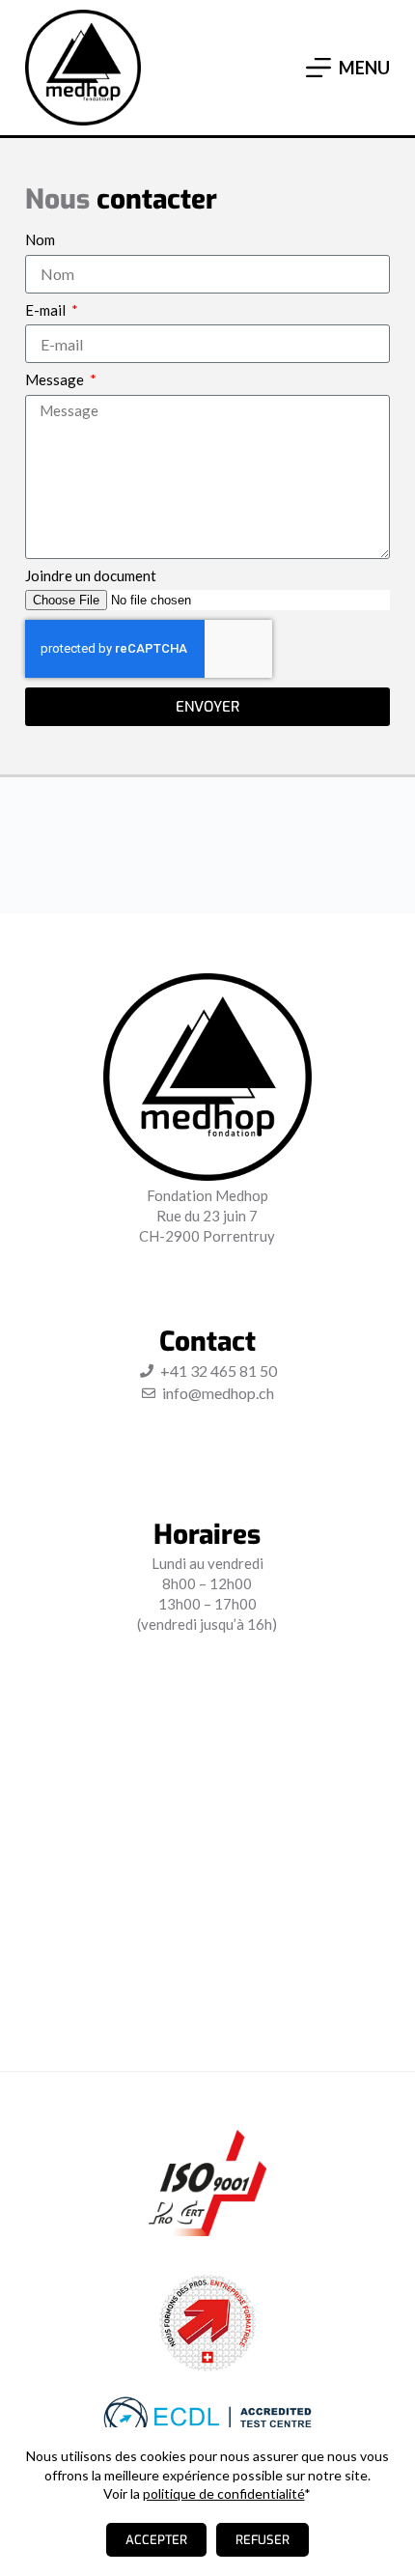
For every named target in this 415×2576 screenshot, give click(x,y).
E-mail (47, 310)
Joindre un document (91, 576)
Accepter (156, 2540)
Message (56, 380)
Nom (40, 240)
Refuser (263, 2540)
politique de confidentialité (223, 2493)
